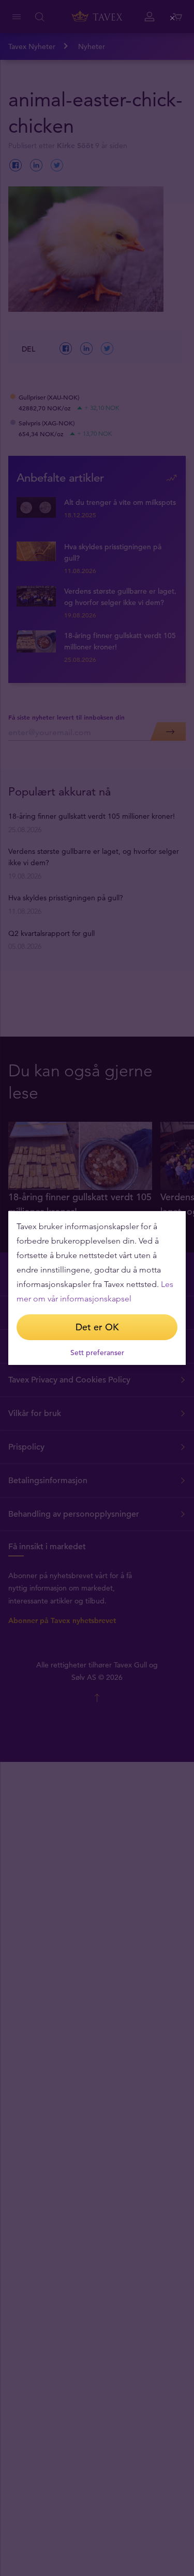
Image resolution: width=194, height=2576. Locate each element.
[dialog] (97, 1288)
